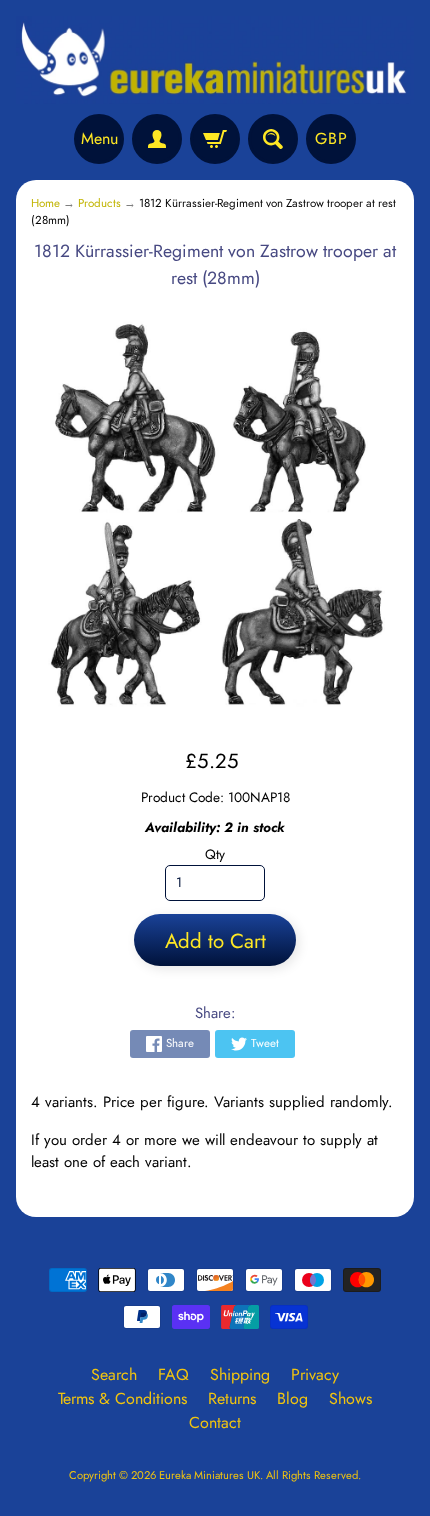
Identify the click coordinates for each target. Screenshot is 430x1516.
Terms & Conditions (122, 1398)
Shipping (240, 1374)
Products (99, 203)
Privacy (315, 1374)
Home (45, 203)
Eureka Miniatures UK (209, 1475)
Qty (215, 854)
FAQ (173, 1374)
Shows (350, 1398)
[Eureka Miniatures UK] (215, 60)
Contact (215, 1422)
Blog (292, 1398)
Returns (232, 1398)
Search (114, 1374)
